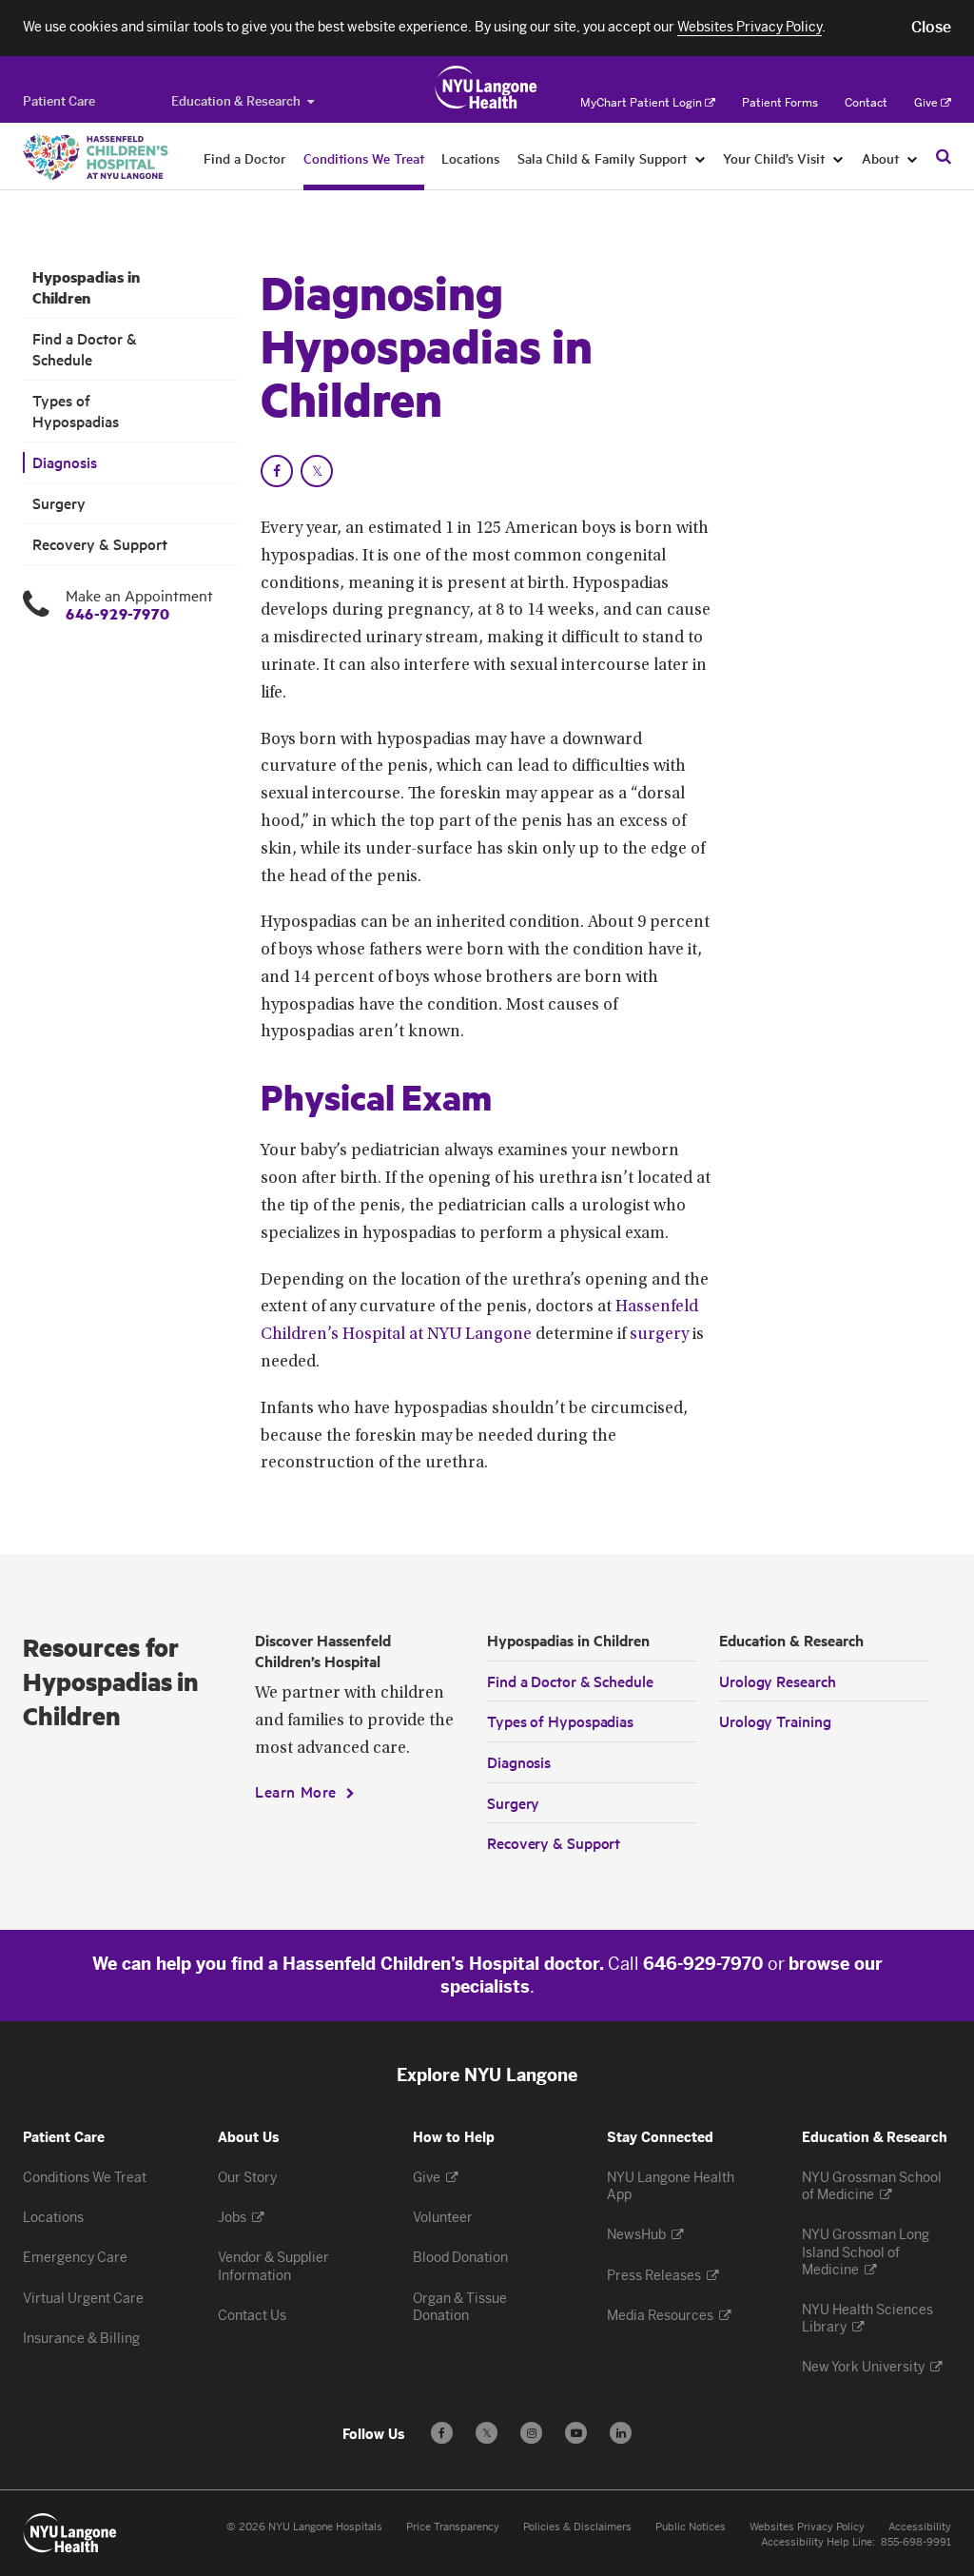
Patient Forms (780, 103)
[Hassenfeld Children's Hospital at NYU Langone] (96, 157)
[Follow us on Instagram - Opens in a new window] (531, 2433)
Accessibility (920, 2527)
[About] (913, 158)
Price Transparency (453, 2527)
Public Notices (691, 2527)
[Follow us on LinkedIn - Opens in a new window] (621, 2433)
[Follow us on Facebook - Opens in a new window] (442, 2433)
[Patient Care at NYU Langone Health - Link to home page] (487, 88)
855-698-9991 (916, 2542)
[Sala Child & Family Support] (701, 158)
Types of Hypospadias (76, 411)
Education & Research (236, 101)
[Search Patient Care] (944, 156)
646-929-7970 (117, 613)
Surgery (59, 503)
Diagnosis (65, 462)
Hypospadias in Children (86, 287)
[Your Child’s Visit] (838, 158)
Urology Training (775, 1721)
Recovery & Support (100, 544)
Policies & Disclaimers (577, 2527)
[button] (931, 28)
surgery (659, 1335)
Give (926, 103)
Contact (866, 103)
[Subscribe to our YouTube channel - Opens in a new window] (576, 2433)
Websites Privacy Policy (807, 2527)
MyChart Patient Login (641, 103)
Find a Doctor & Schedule (85, 349)
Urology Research (777, 1681)
